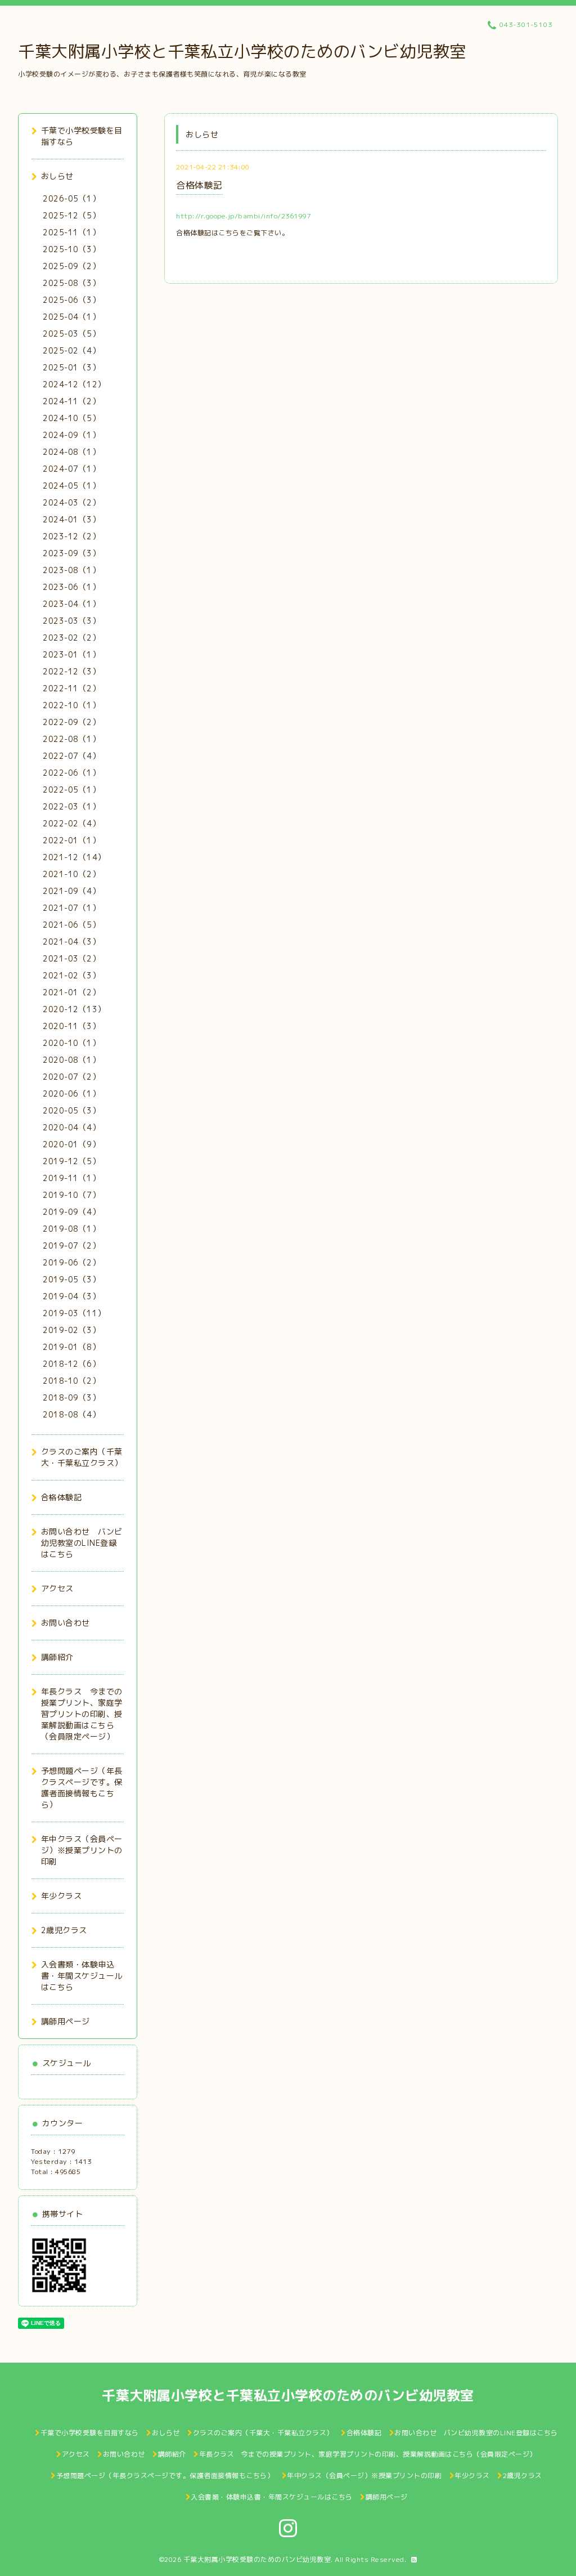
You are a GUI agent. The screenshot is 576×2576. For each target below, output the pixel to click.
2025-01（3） (71, 367)
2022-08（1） (71, 739)
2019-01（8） (71, 1347)
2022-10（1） (71, 705)
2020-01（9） (71, 1144)
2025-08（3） (71, 283)
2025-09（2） (71, 266)
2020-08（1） (71, 1060)
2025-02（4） (71, 350)
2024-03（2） (71, 502)
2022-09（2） (71, 722)
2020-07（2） (71, 1077)
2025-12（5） (71, 215)
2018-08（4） (71, 1414)
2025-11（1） (71, 232)
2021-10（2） (71, 874)
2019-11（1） (71, 1178)
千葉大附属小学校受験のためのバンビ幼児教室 (257, 2559)
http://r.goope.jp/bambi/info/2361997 (243, 216)
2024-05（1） (71, 486)
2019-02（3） (71, 1330)
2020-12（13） (74, 1009)
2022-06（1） (71, 773)
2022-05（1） (71, 790)
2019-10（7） (71, 1195)
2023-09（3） (71, 553)
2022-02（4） (71, 823)
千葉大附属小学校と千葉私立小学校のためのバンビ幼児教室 (242, 51)
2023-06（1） (71, 587)
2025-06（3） (71, 300)
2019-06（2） (71, 1262)
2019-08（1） (71, 1229)
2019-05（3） (71, 1279)
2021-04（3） (71, 942)
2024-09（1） (71, 435)
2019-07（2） (71, 1245)
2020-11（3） (71, 1026)
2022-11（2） (71, 688)
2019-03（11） (74, 1313)
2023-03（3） (71, 621)
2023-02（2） (71, 638)
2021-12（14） (74, 857)
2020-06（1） (71, 1094)
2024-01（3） (71, 519)
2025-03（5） (71, 334)
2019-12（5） (71, 1161)
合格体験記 (199, 185)
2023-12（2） (71, 536)
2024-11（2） (71, 401)
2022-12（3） (71, 671)
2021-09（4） (71, 891)
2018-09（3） (71, 1397)
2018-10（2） (71, 1381)
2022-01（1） (71, 840)
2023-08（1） (71, 570)
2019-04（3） (71, 1296)
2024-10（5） (71, 418)
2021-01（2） (71, 992)
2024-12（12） (74, 384)
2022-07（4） (71, 756)
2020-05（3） (71, 1110)
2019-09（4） (71, 1212)
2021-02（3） (71, 975)
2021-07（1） (71, 908)
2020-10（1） (71, 1043)
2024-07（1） (71, 469)
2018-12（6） (71, 1364)
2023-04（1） (71, 604)
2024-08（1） (71, 452)
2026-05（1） (71, 198)
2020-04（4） (71, 1127)
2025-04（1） (71, 317)
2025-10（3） (71, 249)
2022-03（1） (71, 806)
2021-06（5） (71, 925)
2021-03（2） (71, 958)
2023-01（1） (71, 654)
